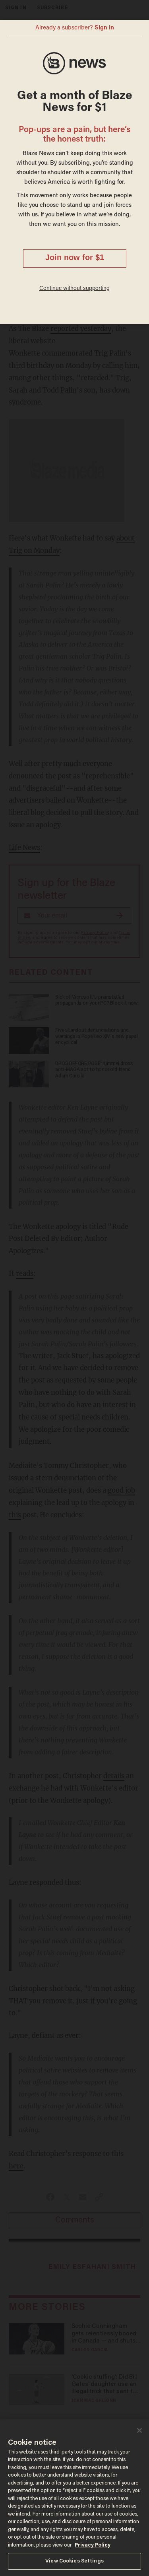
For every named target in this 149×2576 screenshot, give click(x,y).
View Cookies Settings (74, 2561)
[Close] (139, 2430)
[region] (74, 2498)
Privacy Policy (93, 2545)
